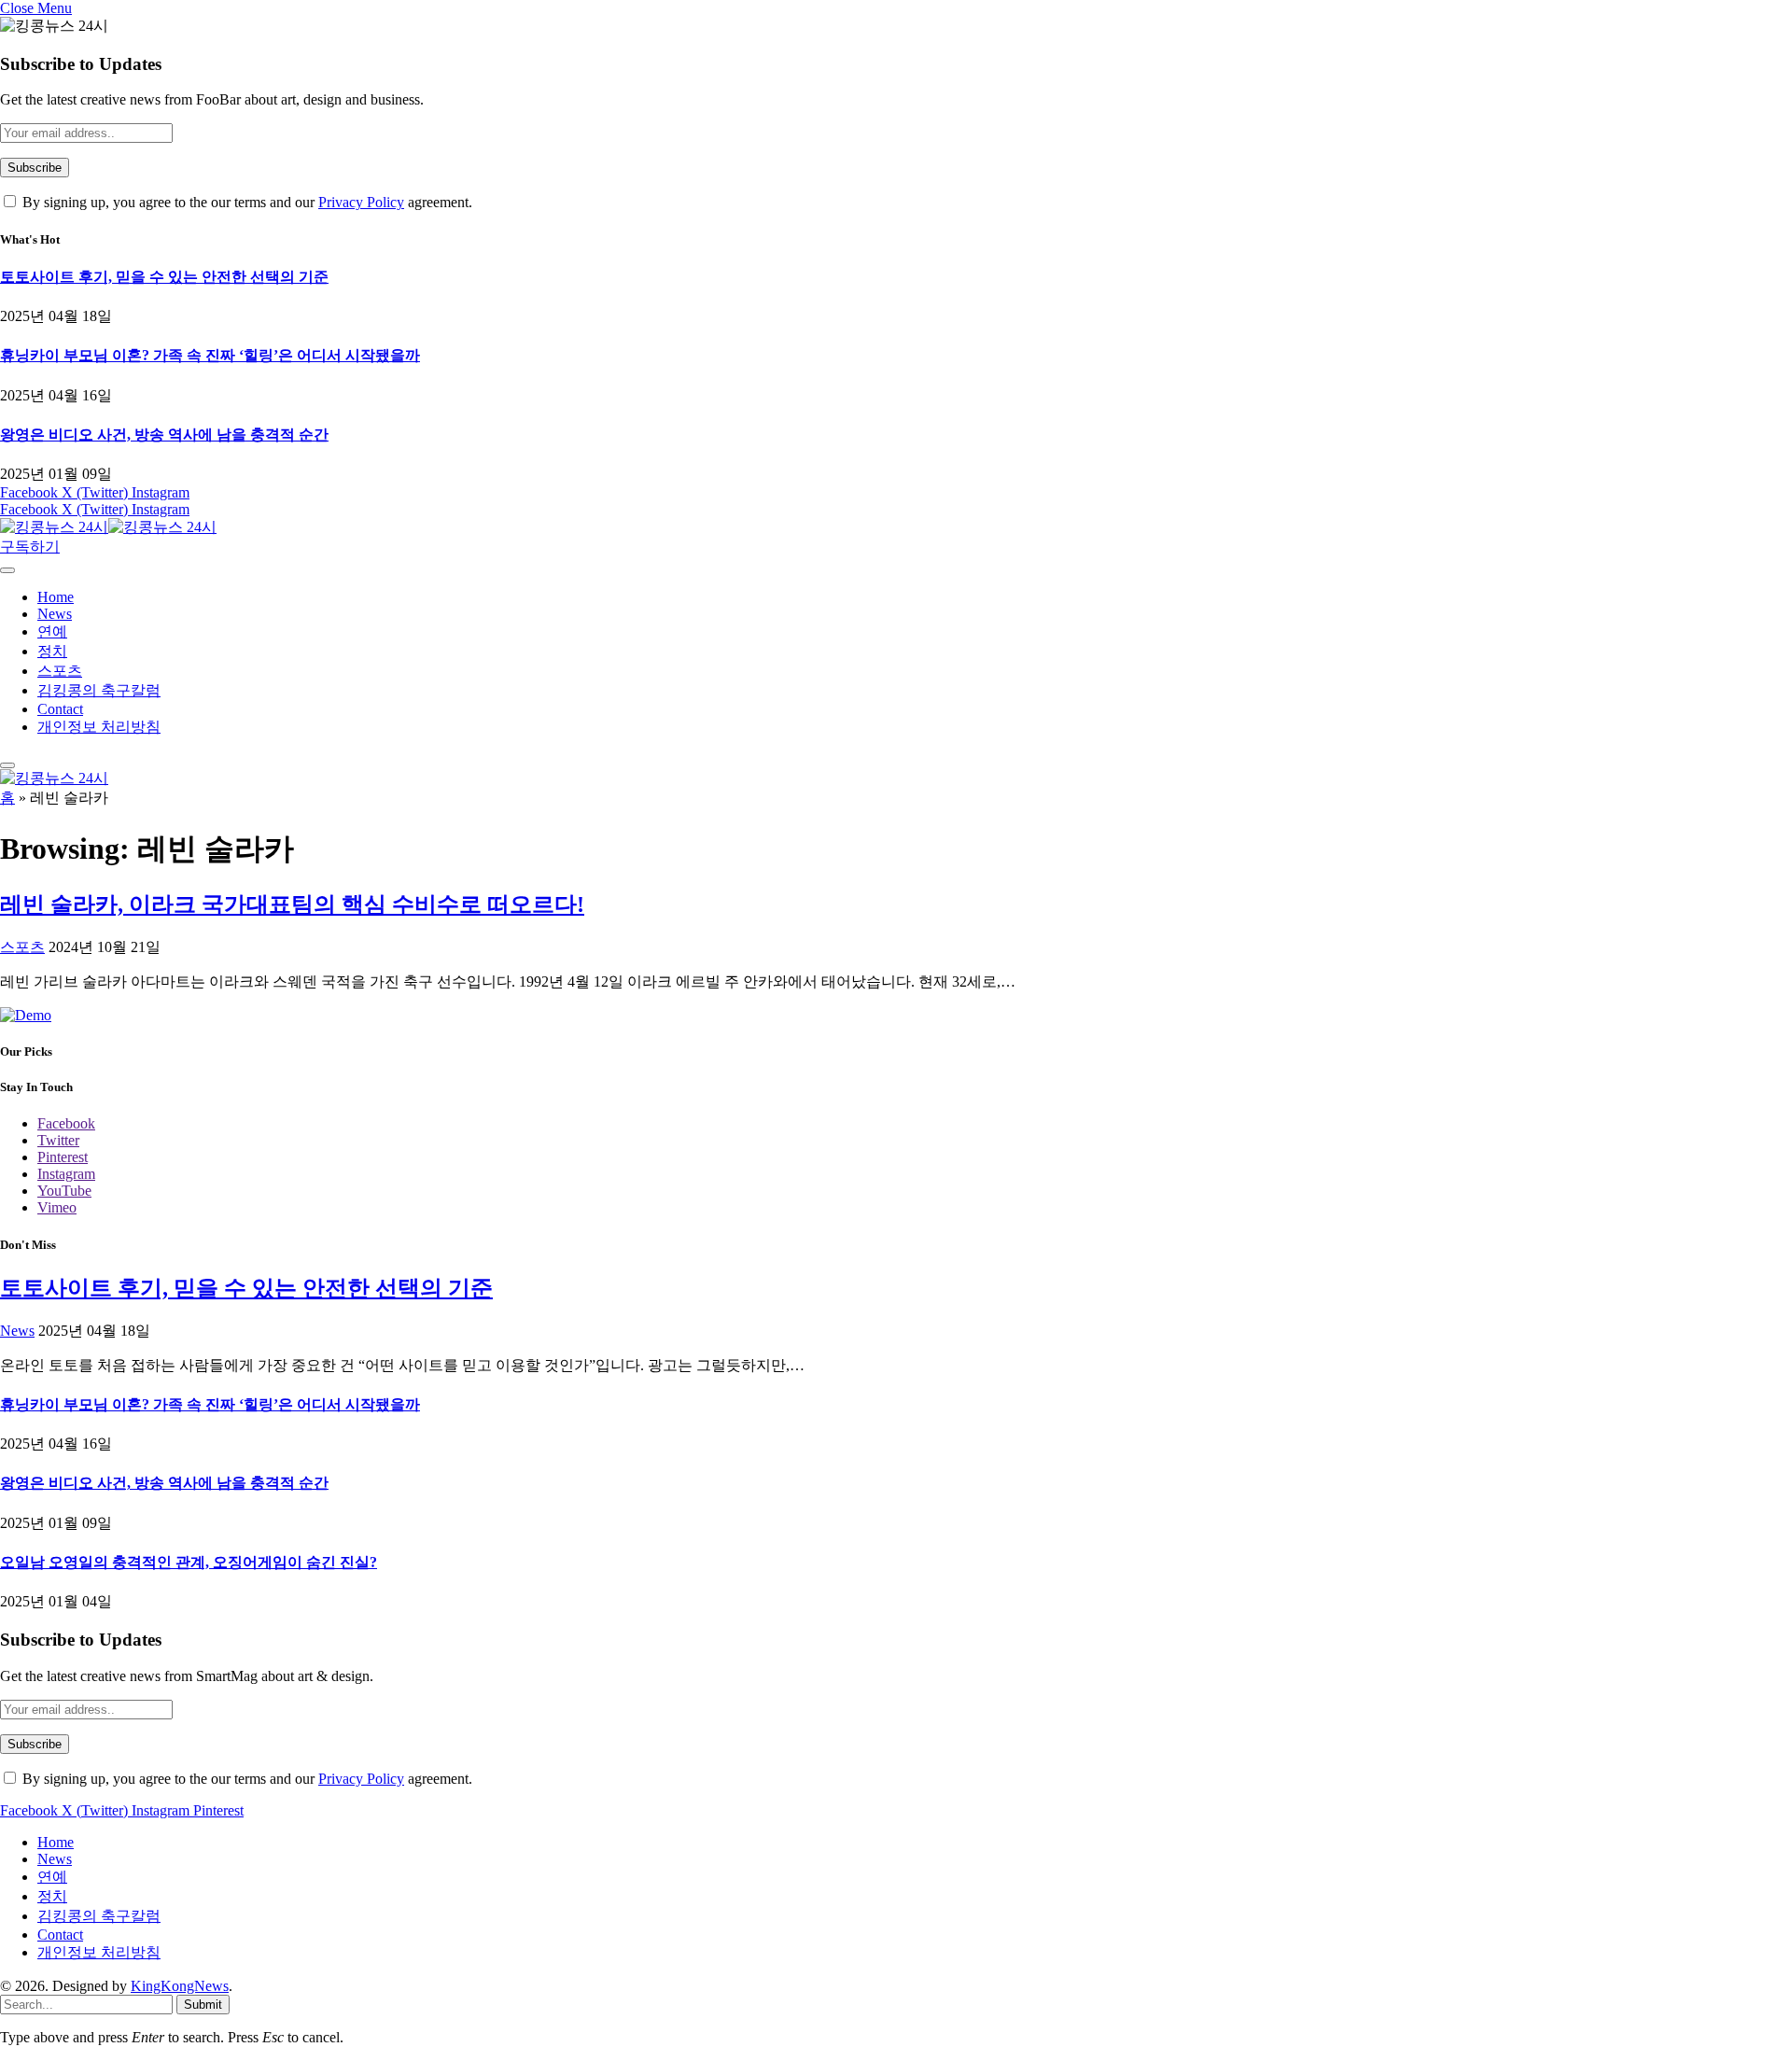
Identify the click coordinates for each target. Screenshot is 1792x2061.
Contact (60, 709)
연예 (52, 631)
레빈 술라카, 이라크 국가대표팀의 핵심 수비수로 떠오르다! (292, 904)
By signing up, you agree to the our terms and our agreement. (245, 202)
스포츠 (60, 671)
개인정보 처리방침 (99, 727)
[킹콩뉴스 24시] (108, 527)
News (55, 614)
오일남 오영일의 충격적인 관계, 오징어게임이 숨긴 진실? (189, 1562)
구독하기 (30, 547)
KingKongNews (180, 1986)
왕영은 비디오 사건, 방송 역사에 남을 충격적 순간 (164, 435)
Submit (203, 2005)
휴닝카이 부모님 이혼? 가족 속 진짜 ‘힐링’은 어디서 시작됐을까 (210, 355)
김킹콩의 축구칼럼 (99, 690)
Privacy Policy (361, 202)
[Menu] (7, 570)
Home (56, 597)
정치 (52, 651)
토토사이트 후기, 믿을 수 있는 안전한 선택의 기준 (164, 277)
